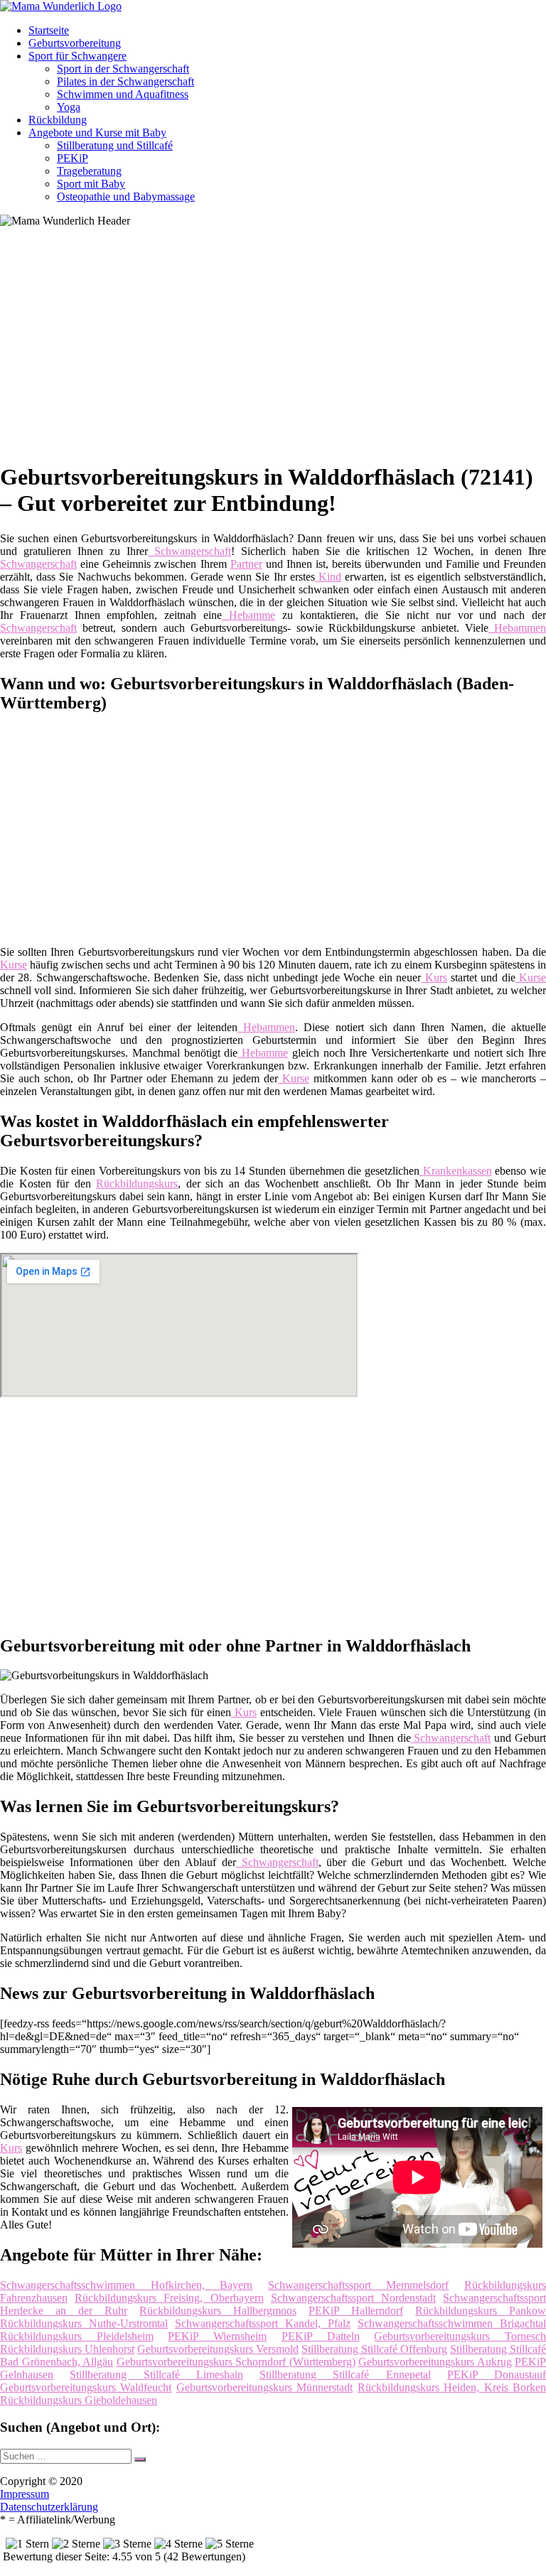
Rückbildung (58, 120)
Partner (246, 564)
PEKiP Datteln (321, 2336)
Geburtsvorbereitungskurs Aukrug (435, 2362)
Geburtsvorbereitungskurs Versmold (218, 2349)
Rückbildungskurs (137, 1184)
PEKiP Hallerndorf (356, 2311)
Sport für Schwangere (77, 56)
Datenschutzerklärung (49, 2507)
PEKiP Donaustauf (497, 2375)
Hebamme (248, 615)
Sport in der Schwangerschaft (123, 69)
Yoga (69, 107)
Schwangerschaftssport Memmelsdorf (359, 2285)
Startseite (49, 30)
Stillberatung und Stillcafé (115, 145)
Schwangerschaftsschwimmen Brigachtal (452, 2323)
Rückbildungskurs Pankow (481, 2311)
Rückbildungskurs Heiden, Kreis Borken (452, 2387)
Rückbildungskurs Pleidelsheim (77, 2336)
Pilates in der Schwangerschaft (125, 81)
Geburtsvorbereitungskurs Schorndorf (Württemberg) (236, 2362)
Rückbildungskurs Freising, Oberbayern (169, 2298)
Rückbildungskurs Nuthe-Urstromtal (84, 2323)
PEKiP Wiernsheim (217, 2336)
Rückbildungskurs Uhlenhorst (67, 2349)
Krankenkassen (456, 1171)
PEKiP (73, 158)
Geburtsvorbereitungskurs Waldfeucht (86, 2387)
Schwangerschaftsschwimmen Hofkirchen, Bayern (126, 2285)
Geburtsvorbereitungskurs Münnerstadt (264, 2387)
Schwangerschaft (189, 551)
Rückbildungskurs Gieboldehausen (79, 2400)
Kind (328, 577)
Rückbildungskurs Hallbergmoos (218, 2311)
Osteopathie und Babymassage (126, 196)
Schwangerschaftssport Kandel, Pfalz (263, 2323)
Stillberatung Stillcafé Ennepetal (345, 2375)
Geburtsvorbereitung (75, 43)
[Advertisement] (278, 350)
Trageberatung (89, 171)
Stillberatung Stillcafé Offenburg (374, 2349)
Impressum (25, 2494)
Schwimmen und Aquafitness (123, 94)
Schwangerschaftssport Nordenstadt (353, 2298)
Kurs (434, 977)
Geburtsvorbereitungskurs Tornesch (460, 2336)
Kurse (14, 965)
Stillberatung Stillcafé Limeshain (156, 2375)
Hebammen (517, 628)
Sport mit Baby (91, 184)
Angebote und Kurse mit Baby (97, 133)
